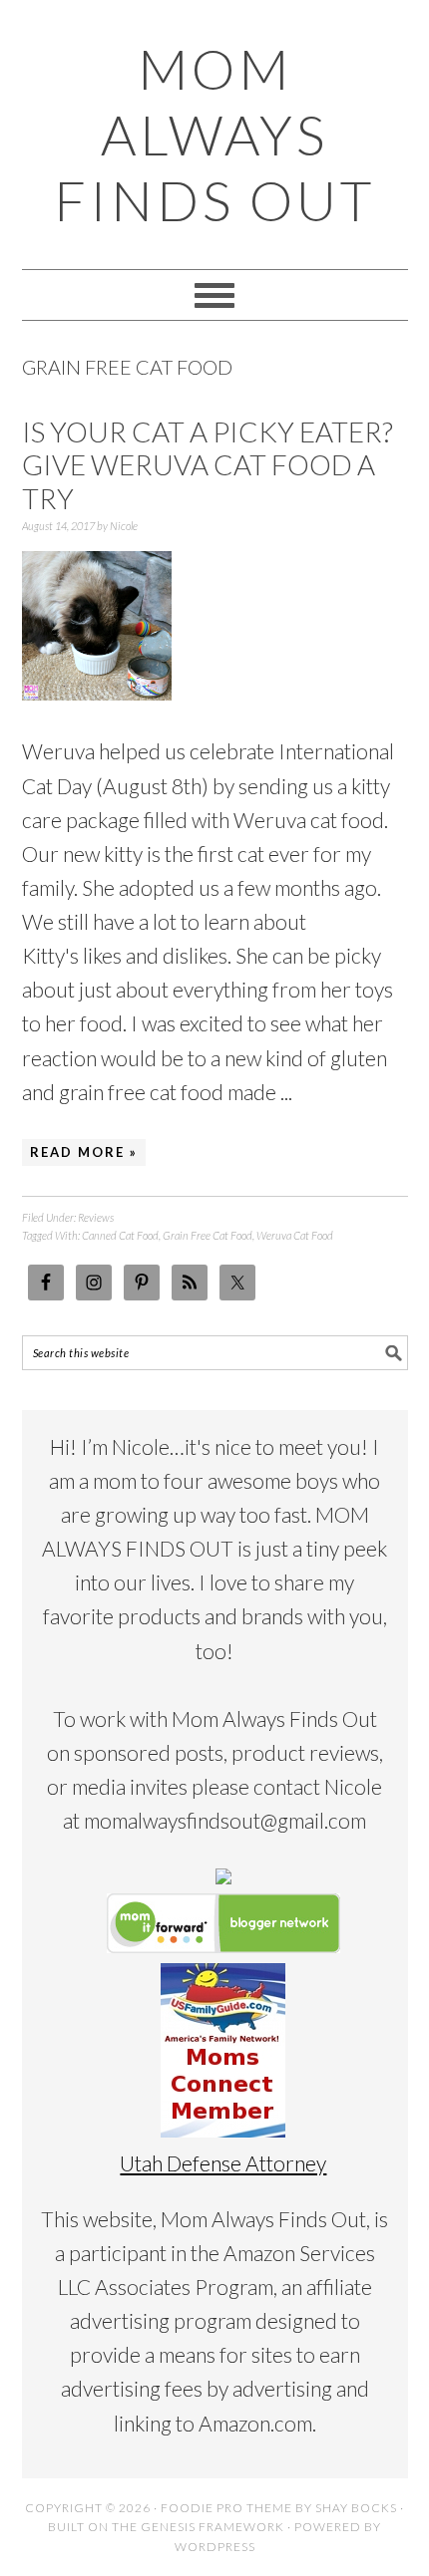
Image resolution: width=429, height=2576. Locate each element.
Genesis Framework (213, 2527)
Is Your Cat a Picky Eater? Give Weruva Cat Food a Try (208, 465)
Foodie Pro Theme (226, 2508)
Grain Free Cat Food (208, 1235)
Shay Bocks (356, 2508)
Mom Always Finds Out (214, 135)
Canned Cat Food (120, 1235)
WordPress (215, 2547)
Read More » (84, 1152)
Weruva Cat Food (295, 1235)
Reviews (96, 1217)
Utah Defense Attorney (223, 2163)
